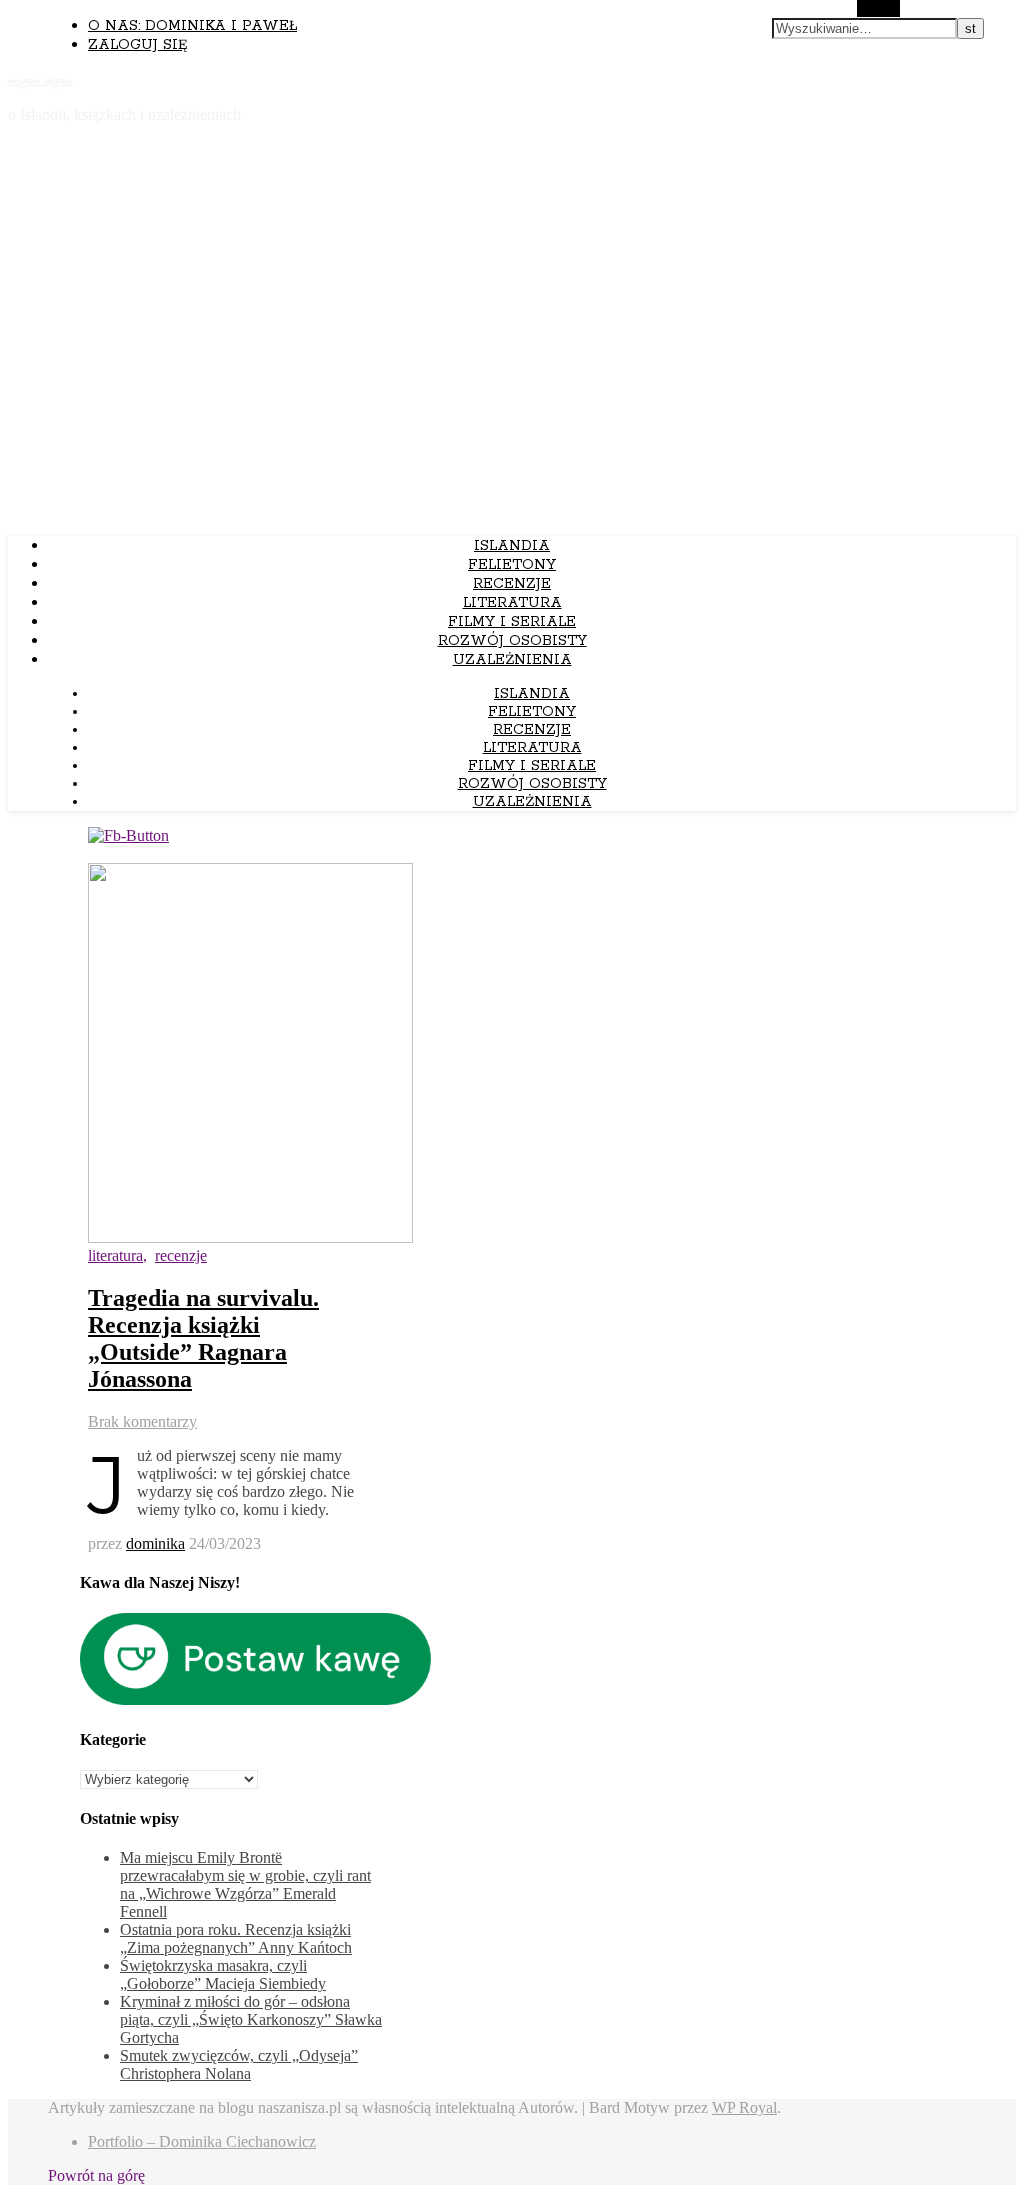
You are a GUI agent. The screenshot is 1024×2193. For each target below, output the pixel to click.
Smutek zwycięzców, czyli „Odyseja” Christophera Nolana (239, 2064)
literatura (512, 603)
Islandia (512, 546)
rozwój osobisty (512, 641)
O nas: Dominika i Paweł (192, 26)
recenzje (512, 584)
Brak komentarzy (142, 1421)
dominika (155, 1543)
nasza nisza (40, 80)
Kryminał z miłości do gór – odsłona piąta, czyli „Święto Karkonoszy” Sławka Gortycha (251, 2019)
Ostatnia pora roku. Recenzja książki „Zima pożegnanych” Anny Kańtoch (236, 1938)
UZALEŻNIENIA (512, 660)
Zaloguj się (137, 45)
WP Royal (744, 2107)
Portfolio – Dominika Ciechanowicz (202, 2141)
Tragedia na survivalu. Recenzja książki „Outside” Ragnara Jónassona (203, 1338)
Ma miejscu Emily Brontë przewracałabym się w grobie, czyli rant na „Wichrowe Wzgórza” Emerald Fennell (245, 1884)
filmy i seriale (512, 622)
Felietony (512, 565)
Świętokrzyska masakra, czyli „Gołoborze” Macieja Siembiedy (223, 1974)
